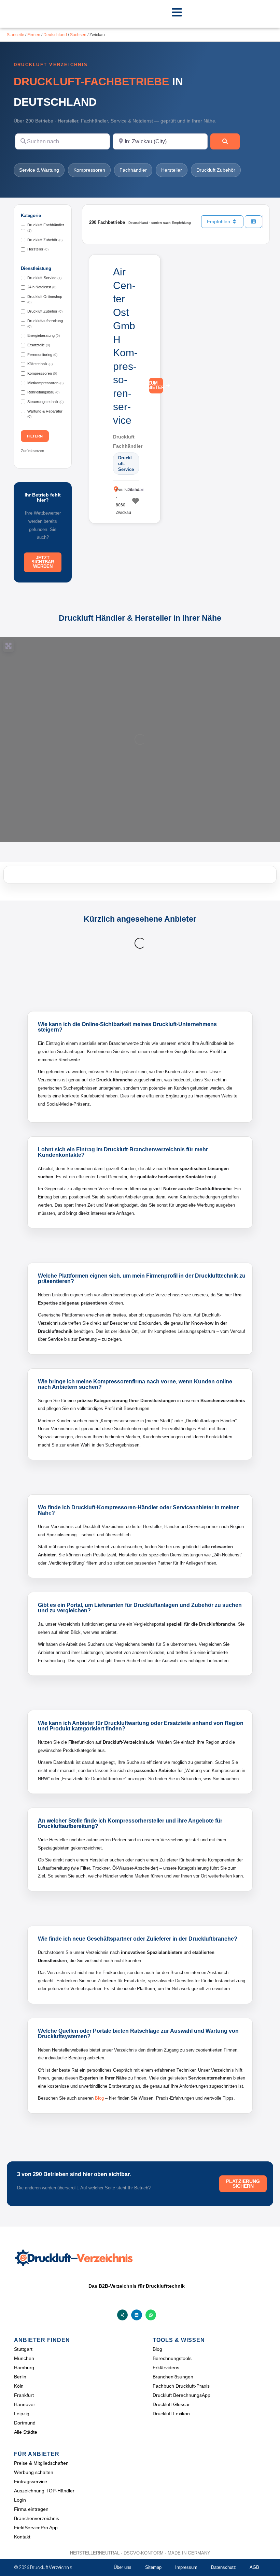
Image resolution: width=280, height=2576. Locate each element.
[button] (123, 2315)
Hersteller (172, 170)
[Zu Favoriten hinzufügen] (135, 501)
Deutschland (55, 35)
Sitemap (153, 2567)
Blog (99, 2098)
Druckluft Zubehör (216, 170)
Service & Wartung (39, 170)
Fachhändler (133, 170)
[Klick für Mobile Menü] (177, 12)
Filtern (35, 436)
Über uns (123, 2567)
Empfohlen (219, 221)
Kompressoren (89, 170)
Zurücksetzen (32, 451)
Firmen (34, 35)
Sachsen (78, 35)
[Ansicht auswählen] (254, 222)
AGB (254, 2567)
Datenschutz (223, 2567)
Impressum (186, 2567)
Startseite (16, 35)
